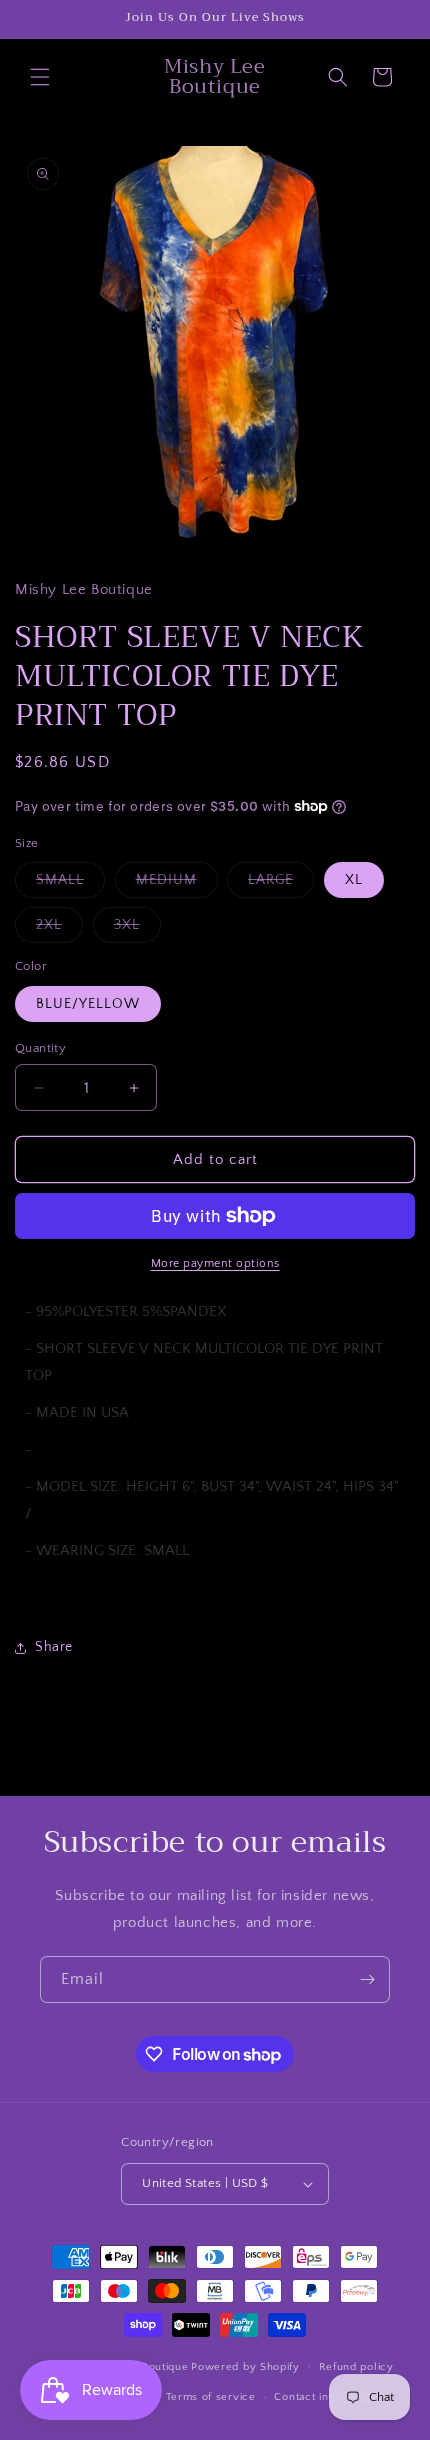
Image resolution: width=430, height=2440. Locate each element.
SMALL (70, 884)
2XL (59, 929)
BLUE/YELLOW (88, 1004)
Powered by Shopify (245, 2366)
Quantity (40, 1048)
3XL (137, 929)
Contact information (326, 2397)
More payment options (215, 1263)
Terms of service (211, 2397)
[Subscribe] (367, 1979)
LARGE (281, 884)
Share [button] (54, 1647)
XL (354, 880)
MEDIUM (177, 884)
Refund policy (356, 2367)
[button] (40, 77)
